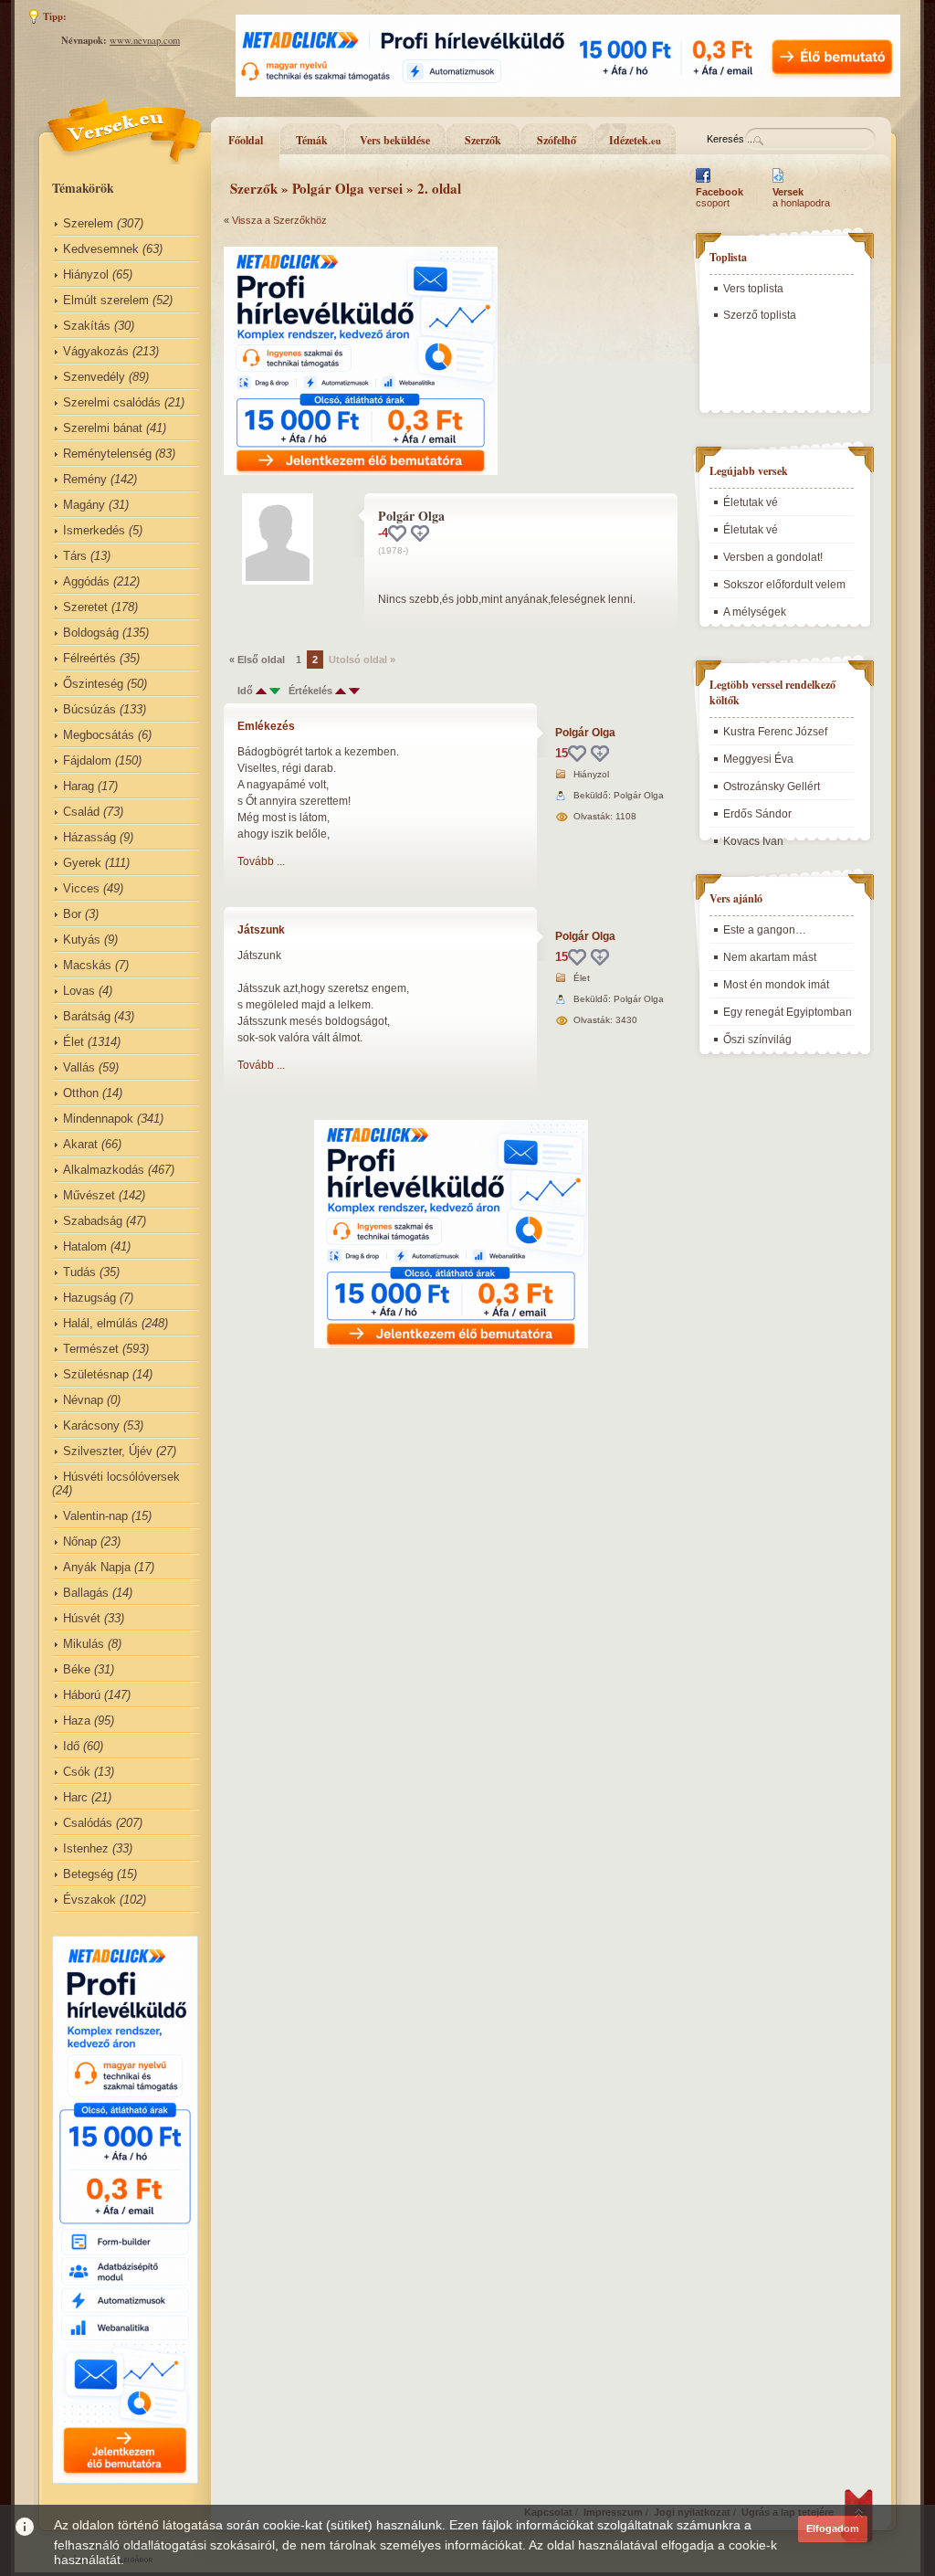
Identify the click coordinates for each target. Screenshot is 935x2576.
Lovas (79, 991)
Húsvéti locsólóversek (121, 1477)
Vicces (81, 888)
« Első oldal (257, 660)
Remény (85, 479)
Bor (72, 914)
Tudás (79, 1272)
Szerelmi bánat (103, 428)
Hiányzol (86, 274)
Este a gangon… (765, 930)
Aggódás (86, 581)
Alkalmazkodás (104, 1170)
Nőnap (80, 1541)
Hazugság (89, 1298)
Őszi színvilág (757, 1040)
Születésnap (96, 1374)
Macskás (87, 965)
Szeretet (85, 607)
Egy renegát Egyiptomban (788, 1012)
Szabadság (93, 1221)
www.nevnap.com (145, 40)
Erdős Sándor (757, 814)
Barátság (87, 1016)
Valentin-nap (95, 1516)
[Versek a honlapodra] (778, 183)
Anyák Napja (97, 1567)
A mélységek (755, 612)
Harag (79, 786)
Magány (84, 505)
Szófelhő (557, 140)
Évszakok (89, 1900)
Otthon (81, 1093)
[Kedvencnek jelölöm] (420, 533)
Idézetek (635, 140)
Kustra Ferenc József (775, 732)
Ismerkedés (94, 530)
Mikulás (84, 1644)
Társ (75, 556)
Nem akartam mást (770, 957)
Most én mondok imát (776, 985)
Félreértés (89, 658)
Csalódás (88, 1823)
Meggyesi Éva (758, 759)
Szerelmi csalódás (112, 402)
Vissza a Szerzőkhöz (279, 220)
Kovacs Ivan (753, 841)
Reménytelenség (107, 454)
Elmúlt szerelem (106, 300)
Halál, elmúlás (100, 1323)
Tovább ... (261, 861)
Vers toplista (753, 289)
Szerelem (88, 223)
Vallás (79, 1067)
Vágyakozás (96, 351)
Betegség (88, 1874)
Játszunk (261, 930)
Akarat (80, 1144)
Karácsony (91, 1425)
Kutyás (82, 940)
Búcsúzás (89, 709)
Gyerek (82, 863)
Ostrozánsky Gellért (772, 787)
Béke (77, 1669)
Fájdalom (87, 760)
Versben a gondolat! (773, 557)
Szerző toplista (760, 315)
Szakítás (87, 326)
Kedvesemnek (101, 249)
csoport (720, 197)
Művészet (89, 1195)
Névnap (83, 1400)
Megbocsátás (99, 735)
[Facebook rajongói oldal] (703, 183)
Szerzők (483, 140)
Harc (75, 1797)
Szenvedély (94, 377)
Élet (74, 1042)
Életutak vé (751, 502)
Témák (312, 140)
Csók (77, 1772)
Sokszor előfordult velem (784, 585)
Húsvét (82, 1618)
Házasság (89, 837)
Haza (77, 1721)
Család (81, 812)
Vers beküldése (395, 140)
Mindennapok (98, 1119)
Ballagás (86, 1593)
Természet (91, 1349)
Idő (71, 1746)
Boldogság (91, 633)
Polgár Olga (585, 733)
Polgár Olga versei (347, 188)
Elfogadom (833, 2528)
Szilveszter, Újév (108, 1451)
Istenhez (86, 1848)
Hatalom (85, 1246)
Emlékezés (266, 726)
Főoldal (246, 140)
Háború (82, 1695)
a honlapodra (801, 197)
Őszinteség (93, 684)
